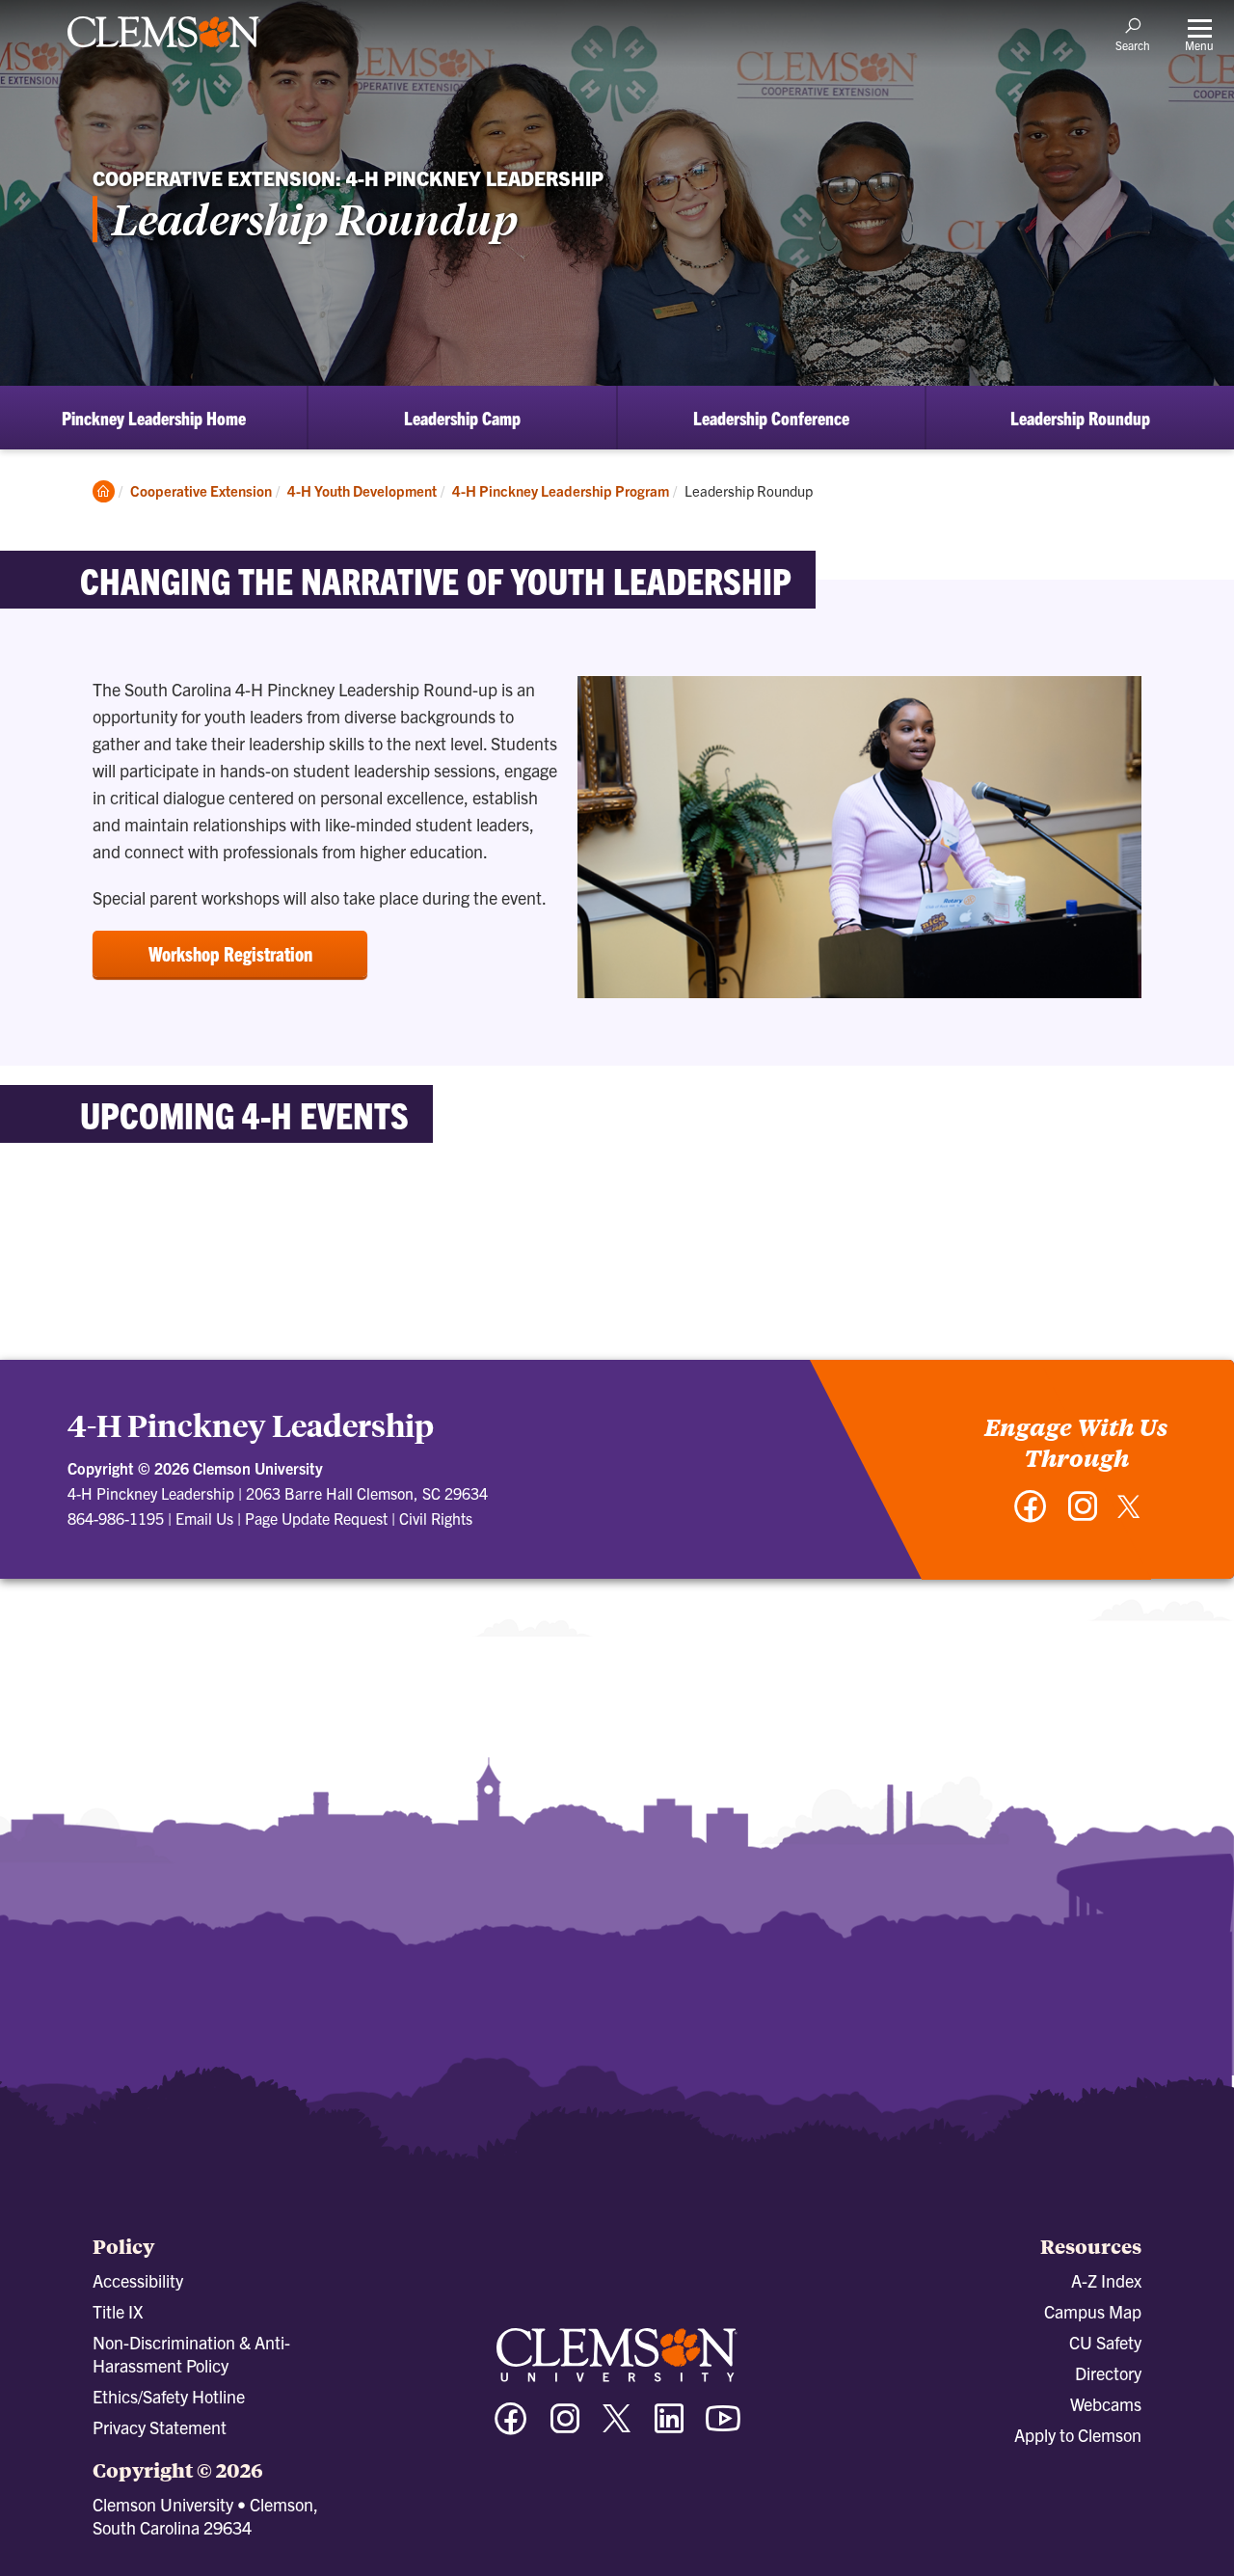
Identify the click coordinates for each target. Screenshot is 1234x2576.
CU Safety (1105, 2342)
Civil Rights (436, 1518)
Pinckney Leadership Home (154, 418)
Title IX (118, 2311)
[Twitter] (1129, 1514)
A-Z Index (1106, 2280)
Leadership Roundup (1080, 418)
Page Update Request (316, 1518)
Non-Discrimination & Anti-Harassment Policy (191, 2354)
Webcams (1106, 2404)
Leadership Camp (462, 418)
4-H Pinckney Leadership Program (561, 490)
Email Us (204, 1518)
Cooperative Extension (201, 490)
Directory (1108, 2373)
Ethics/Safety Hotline (169, 2396)
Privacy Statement (160, 2427)
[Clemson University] (164, 50)
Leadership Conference (771, 418)
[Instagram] (1083, 1516)
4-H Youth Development (362, 490)
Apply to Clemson (1078, 2435)
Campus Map (1093, 2311)
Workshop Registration (230, 953)
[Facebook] (1031, 1516)
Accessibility (138, 2280)
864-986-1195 (116, 1518)
